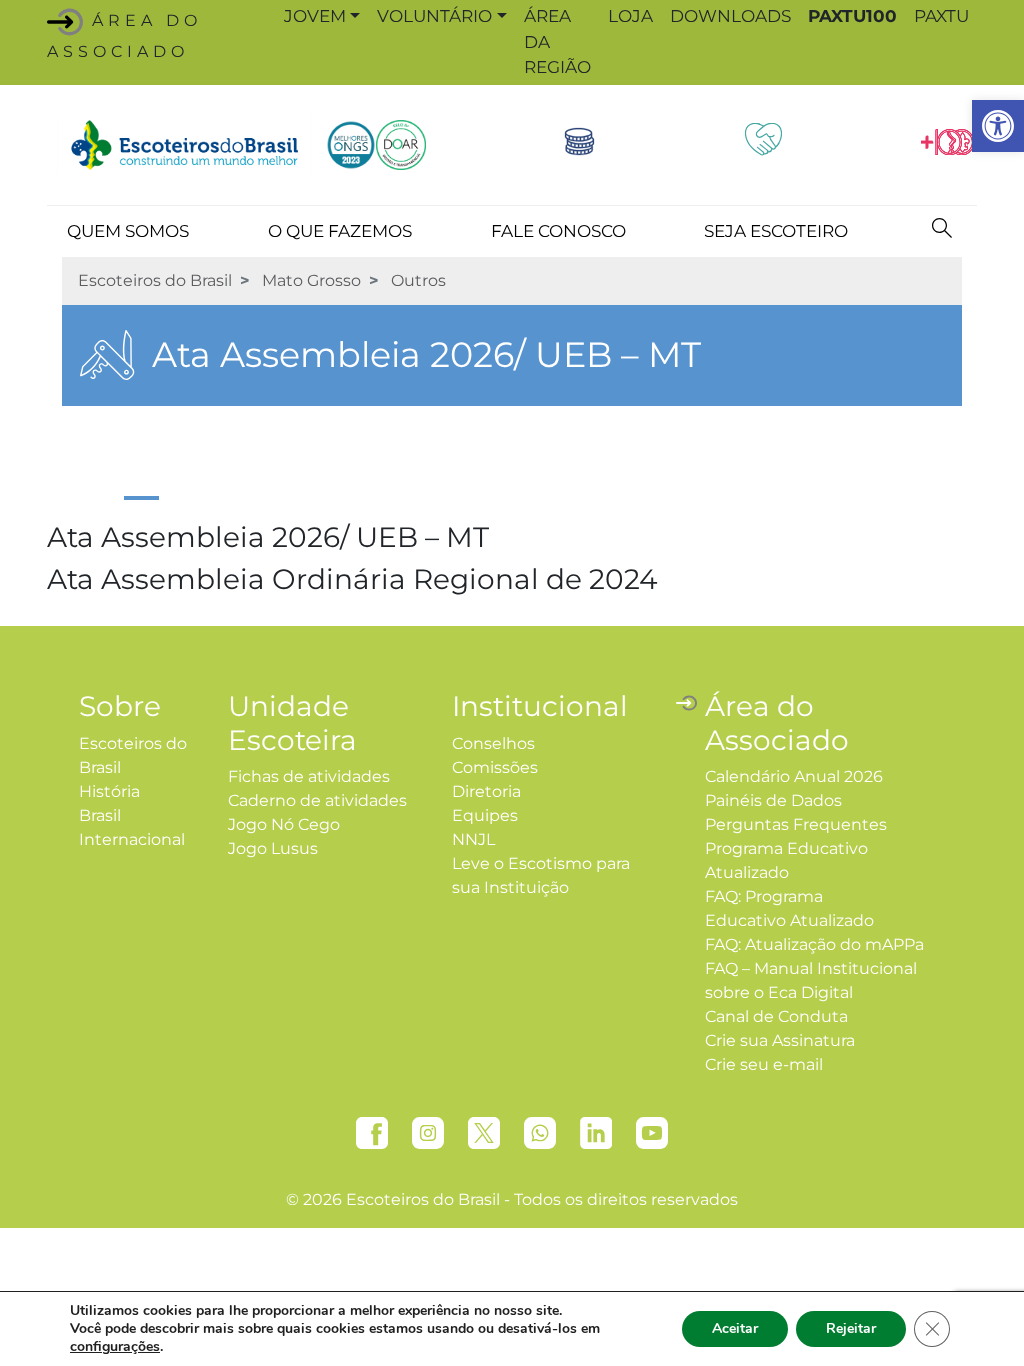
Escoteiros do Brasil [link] (155, 280)
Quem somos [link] (128, 231)
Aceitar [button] (735, 1328)
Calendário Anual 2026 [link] (794, 776)
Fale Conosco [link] (558, 231)
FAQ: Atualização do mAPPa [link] (814, 944)
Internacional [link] (132, 839)
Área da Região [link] (557, 41)
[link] (998, 126)
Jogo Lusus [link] (273, 848)
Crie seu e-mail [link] (764, 1064)
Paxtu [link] (941, 16)
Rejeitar (851, 1328)
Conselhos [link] (493, 743)
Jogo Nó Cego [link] (284, 824)
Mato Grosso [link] (311, 280)
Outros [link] (418, 280)
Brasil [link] (100, 815)
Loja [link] (630, 16)
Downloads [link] (730, 16)
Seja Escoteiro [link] (776, 231)
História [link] (109, 791)
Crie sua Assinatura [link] (780, 1040)
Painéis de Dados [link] (773, 800)
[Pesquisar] (942, 227)
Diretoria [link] (486, 791)
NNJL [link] (473, 839)
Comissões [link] (495, 767)
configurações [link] (115, 1346)
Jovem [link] (315, 16)
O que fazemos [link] (340, 231)
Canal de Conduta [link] (776, 1016)
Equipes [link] (485, 815)
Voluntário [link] (434, 16)
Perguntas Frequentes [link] (796, 824)
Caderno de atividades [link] (317, 800)
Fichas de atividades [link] (309, 776)
